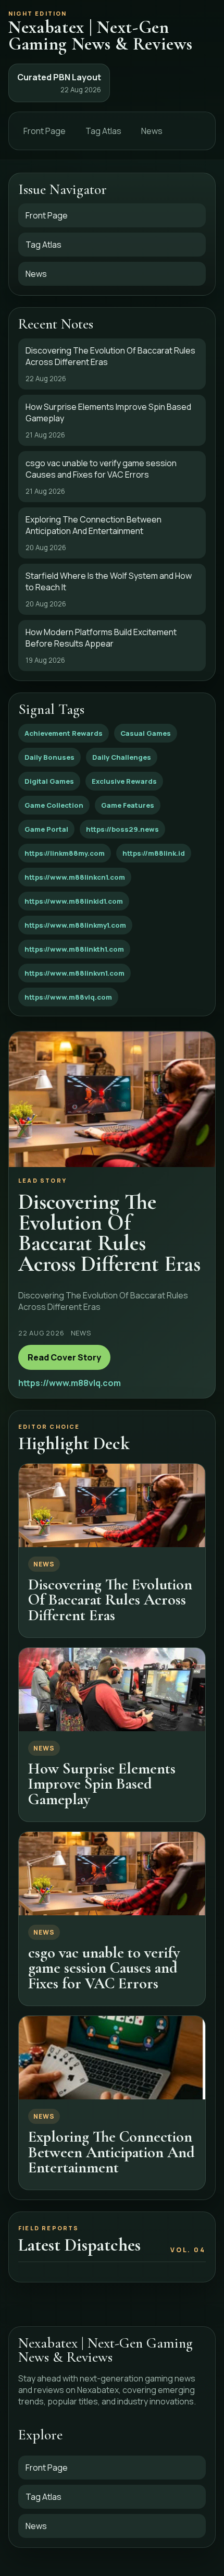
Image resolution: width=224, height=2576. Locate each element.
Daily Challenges (122, 757)
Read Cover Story (64, 1357)
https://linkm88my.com (65, 853)
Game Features (128, 805)
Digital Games (49, 781)
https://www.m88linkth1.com (74, 949)
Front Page (45, 131)
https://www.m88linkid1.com (74, 901)
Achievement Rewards (64, 733)
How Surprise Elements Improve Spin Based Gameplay (102, 1784)
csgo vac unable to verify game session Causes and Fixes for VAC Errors (104, 1968)
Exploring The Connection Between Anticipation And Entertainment (111, 2152)
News (152, 131)
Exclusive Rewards (124, 781)
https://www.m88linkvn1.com (74, 973)
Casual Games (146, 733)
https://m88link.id (154, 853)
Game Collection (54, 805)
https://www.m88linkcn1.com (75, 877)
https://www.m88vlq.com (68, 997)
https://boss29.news (122, 829)
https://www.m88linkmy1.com (75, 925)
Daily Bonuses (49, 757)
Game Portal (46, 829)
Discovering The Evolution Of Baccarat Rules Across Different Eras (110, 1600)
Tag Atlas (103, 131)
